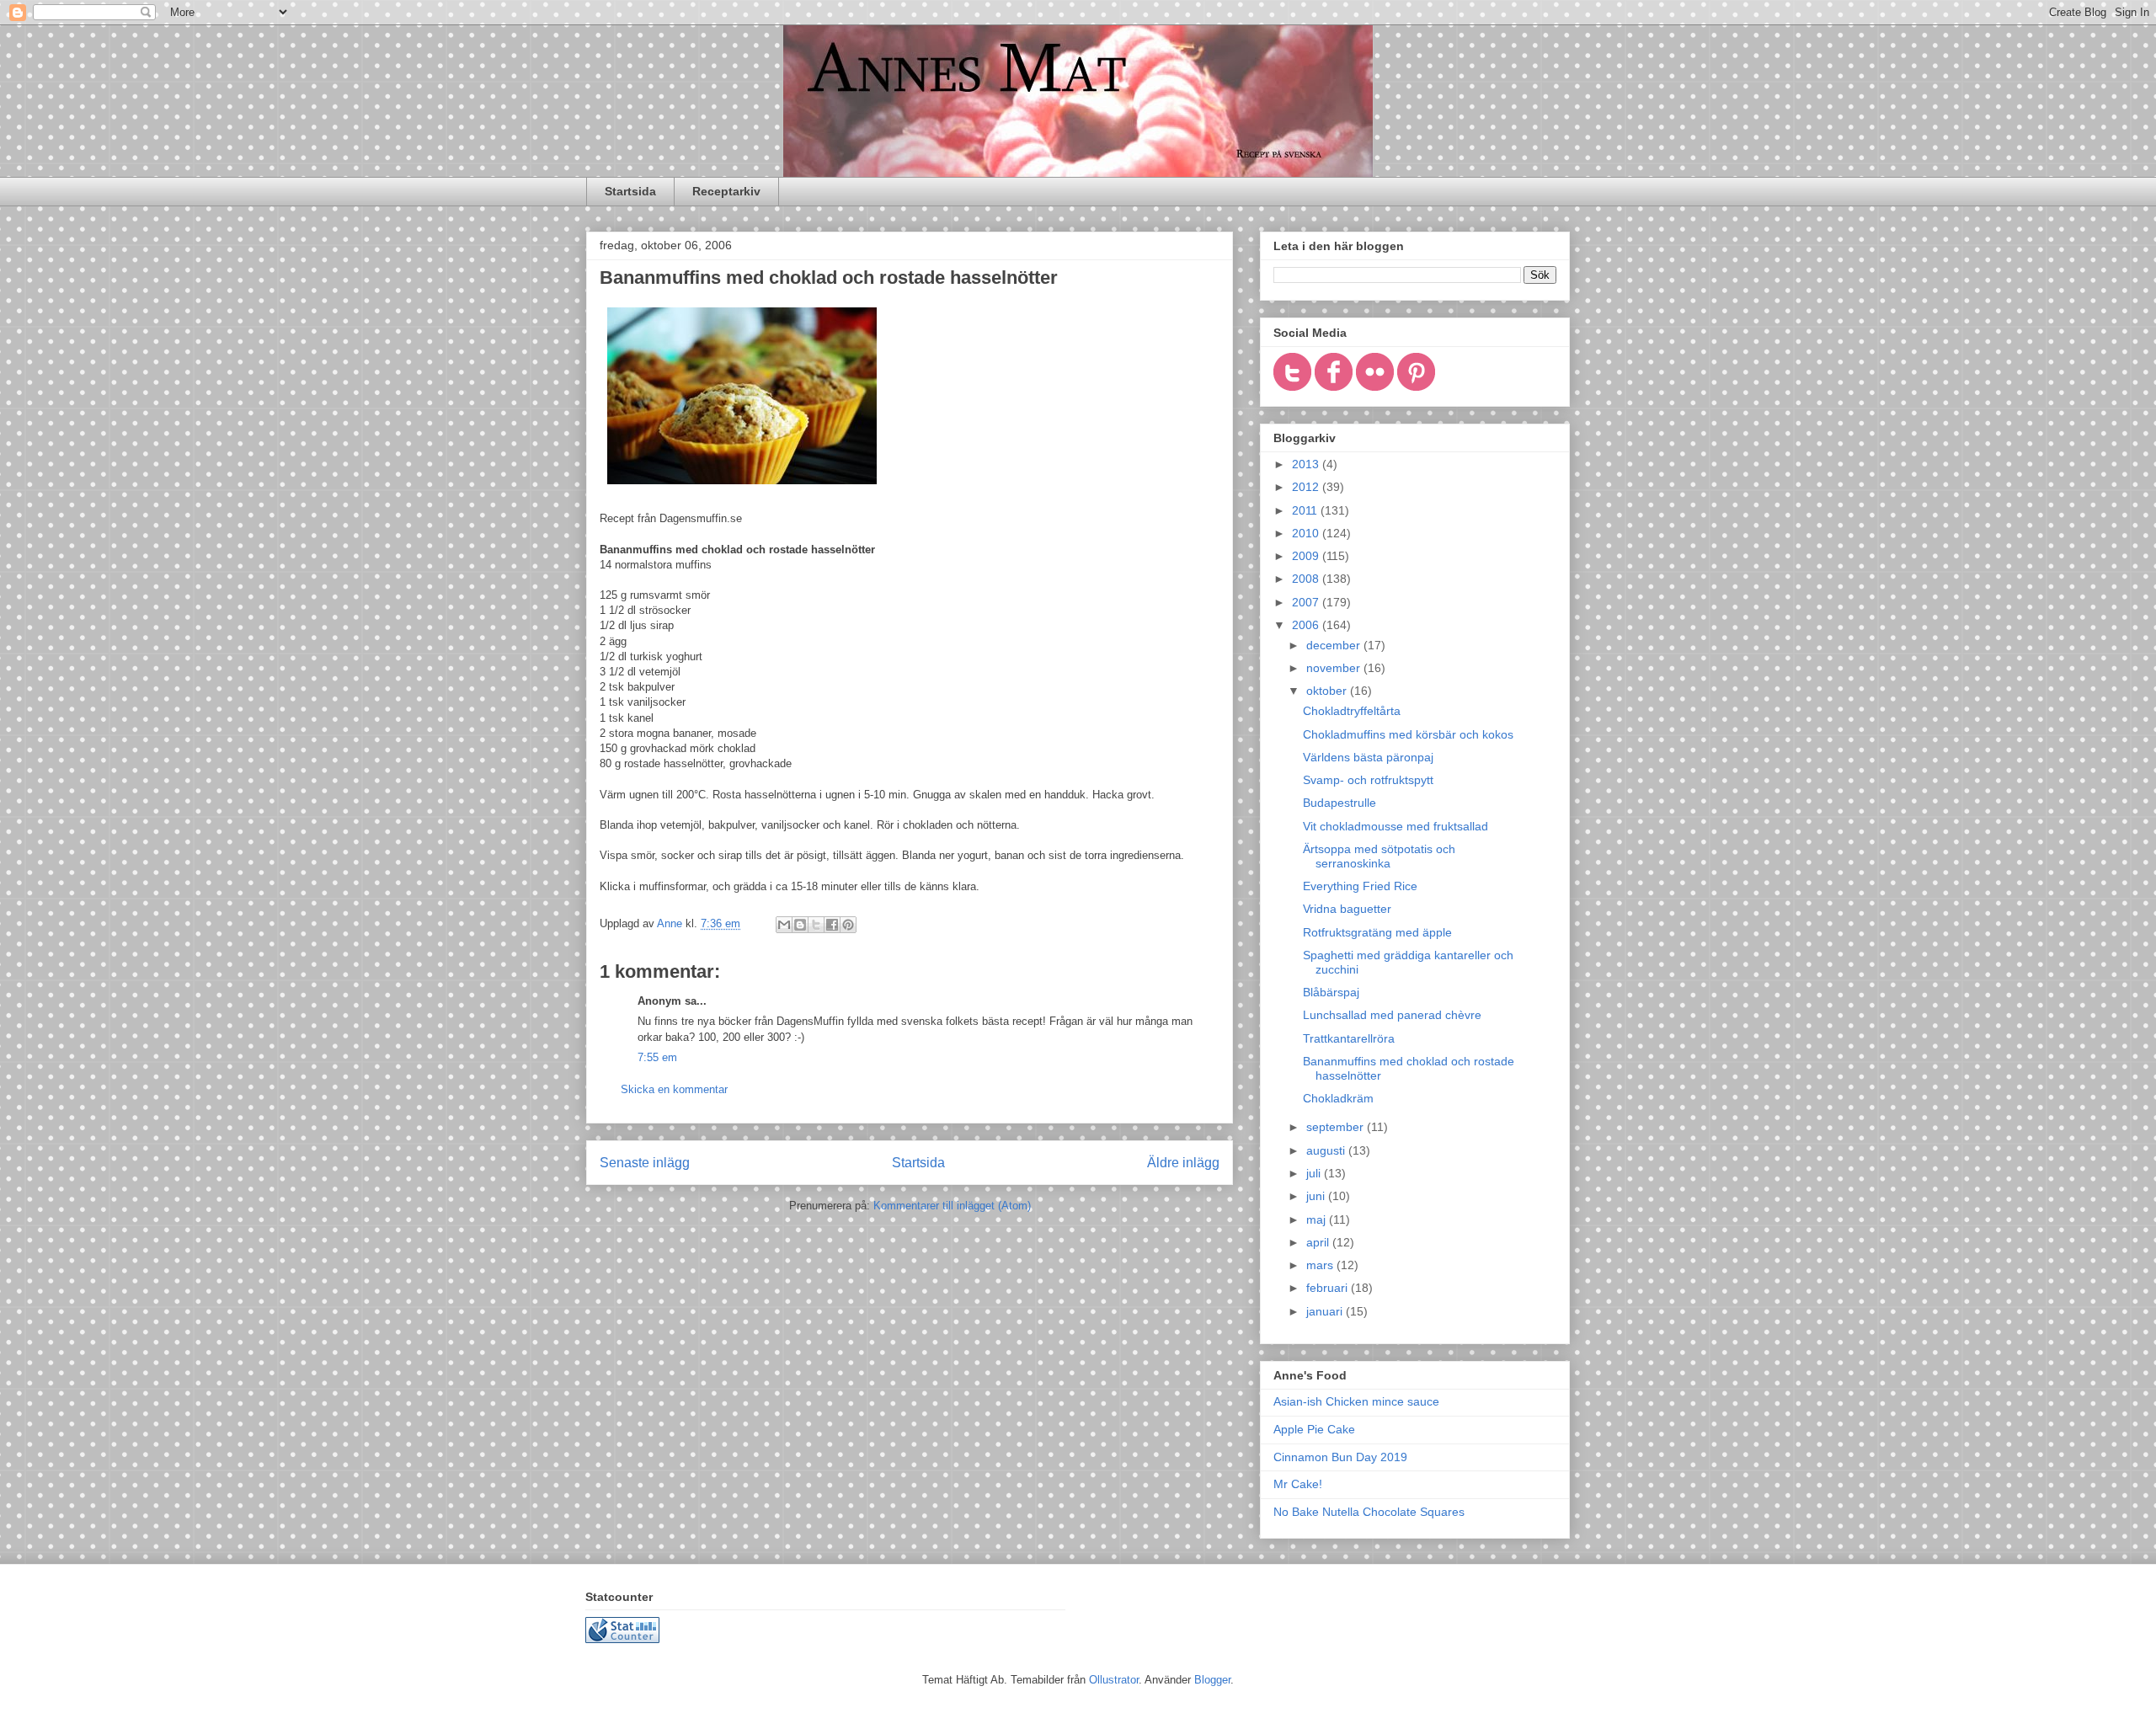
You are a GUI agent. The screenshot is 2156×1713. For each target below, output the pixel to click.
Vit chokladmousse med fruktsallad (1396, 826)
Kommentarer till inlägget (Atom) (952, 1206)
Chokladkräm (1338, 1098)
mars (1321, 1265)
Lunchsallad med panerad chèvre (1392, 1015)
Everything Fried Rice (1360, 886)
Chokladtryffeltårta (1352, 711)
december (1335, 645)
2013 (1307, 464)
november (1335, 668)
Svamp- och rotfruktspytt (1368, 780)
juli (1315, 1173)
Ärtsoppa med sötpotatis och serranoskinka (1379, 856)
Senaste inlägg (645, 1163)
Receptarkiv (726, 191)
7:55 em (657, 1057)
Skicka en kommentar (674, 1089)
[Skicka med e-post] (784, 925)
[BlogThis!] (800, 925)
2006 (1307, 625)
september (1337, 1127)
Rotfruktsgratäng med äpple (1377, 932)
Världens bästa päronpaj (1368, 757)
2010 (1307, 533)
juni (1317, 1196)
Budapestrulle (1339, 803)
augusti (1327, 1150)
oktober (1328, 691)
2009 (1307, 556)
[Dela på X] (816, 925)
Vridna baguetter (1347, 909)
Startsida (630, 191)
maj (1318, 1219)
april (1319, 1242)
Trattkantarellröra (1349, 1038)
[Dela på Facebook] (832, 925)
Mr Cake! (1298, 1484)
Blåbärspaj (1331, 992)
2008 (1307, 579)
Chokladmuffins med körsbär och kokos (1408, 734)
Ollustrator (1114, 1680)
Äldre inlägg (1183, 1163)
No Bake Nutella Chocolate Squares (1369, 1512)
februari (1329, 1288)
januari (1326, 1311)
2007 (1307, 602)
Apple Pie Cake (1314, 1429)
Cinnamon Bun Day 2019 (1340, 1457)
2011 (1306, 510)
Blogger (1212, 1680)
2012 (1307, 487)
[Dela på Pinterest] (848, 925)
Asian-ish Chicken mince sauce (1356, 1401)
